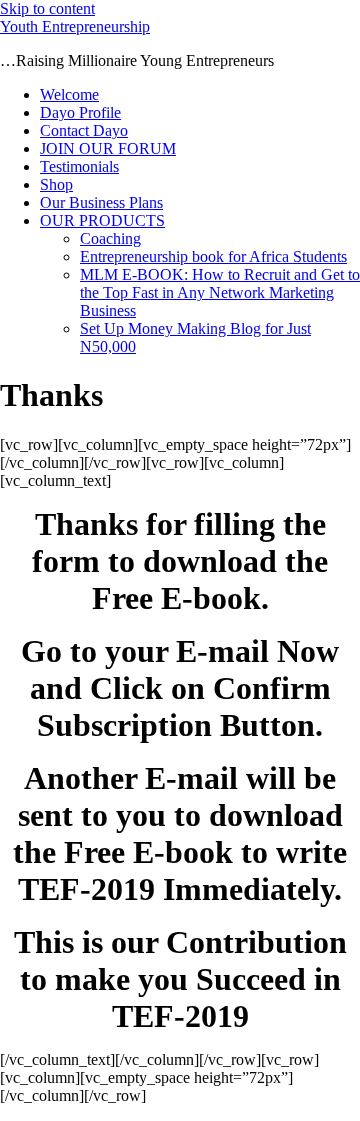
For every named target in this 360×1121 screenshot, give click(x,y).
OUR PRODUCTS (102, 220)
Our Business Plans (101, 202)
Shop (56, 184)
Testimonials (79, 166)
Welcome (69, 94)
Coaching (110, 238)
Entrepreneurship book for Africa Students (213, 256)
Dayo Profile (80, 112)
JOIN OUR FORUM (108, 148)
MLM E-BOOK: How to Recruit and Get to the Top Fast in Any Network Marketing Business (220, 292)
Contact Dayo (84, 130)
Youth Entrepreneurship (75, 26)
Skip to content (47, 8)
